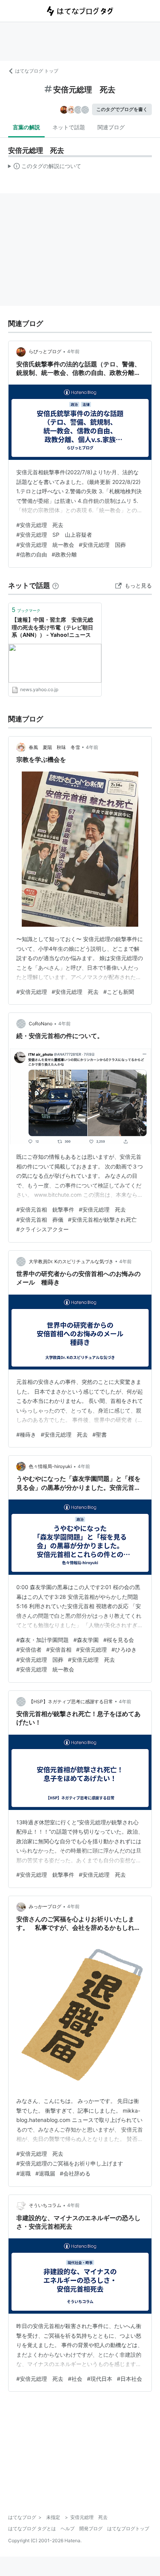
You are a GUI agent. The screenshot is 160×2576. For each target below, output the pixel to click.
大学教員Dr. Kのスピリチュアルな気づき (71, 1261)
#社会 (75, 2379)
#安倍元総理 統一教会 (45, 545)
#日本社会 (130, 2379)
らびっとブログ (45, 351)
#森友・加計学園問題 (43, 1640)
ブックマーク (26, 610)
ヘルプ (68, 2528)
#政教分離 (64, 554)
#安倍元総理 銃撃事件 (45, 1875)
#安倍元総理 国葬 (102, 545)
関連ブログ (111, 127)
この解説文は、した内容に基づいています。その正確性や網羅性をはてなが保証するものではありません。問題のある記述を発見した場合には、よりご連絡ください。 (45, 168)
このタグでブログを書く (122, 109)
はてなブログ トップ (37, 71)
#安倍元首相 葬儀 (40, 1220)
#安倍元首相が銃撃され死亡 (102, 1220)
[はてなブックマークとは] (56, 585)
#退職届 (45, 2173)
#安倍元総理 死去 (40, 525)
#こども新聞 (119, 992)
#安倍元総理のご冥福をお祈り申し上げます (70, 2163)
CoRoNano (41, 1024)
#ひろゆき (124, 1649)
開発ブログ (91, 2528)
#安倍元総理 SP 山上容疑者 (54, 535)
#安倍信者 (29, 1649)
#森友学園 (86, 1640)
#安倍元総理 (32, 992)
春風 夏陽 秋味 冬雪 (54, 747)
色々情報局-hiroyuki (50, 1466)
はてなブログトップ (128, 2528)
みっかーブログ (45, 1906)
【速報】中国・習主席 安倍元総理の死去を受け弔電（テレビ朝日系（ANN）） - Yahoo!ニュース (52, 627)
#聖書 (100, 1434)
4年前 (73, 351)
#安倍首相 (59, 1649)
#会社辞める (75, 2173)
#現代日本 (100, 2379)
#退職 (23, 2173)
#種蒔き (26, 1434)
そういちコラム (45, 2205)
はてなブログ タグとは (32, 2528)
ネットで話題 (69, 127)
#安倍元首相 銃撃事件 (45, 1209)
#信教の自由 (32, 554)
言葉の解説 (26, 127)
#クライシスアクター (43, 1229)
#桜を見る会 (119, 1640)
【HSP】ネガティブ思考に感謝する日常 (71, 1701)
